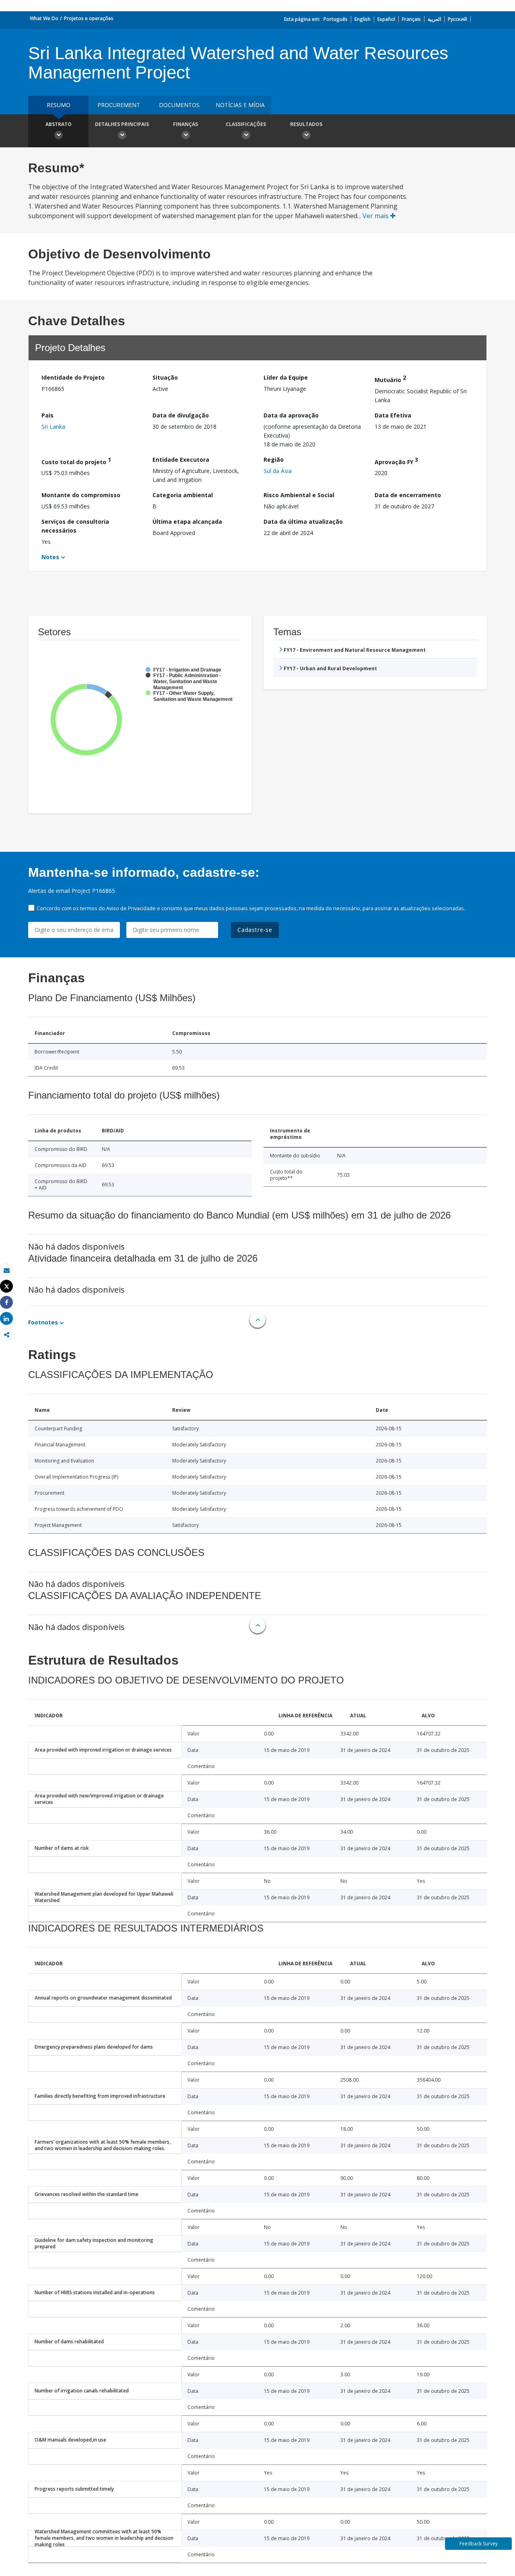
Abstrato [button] (59, 124)
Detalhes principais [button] (122, 124)
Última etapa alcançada (187, 522)
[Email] (6, 1270)
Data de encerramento (408, 495)
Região (274, 460)
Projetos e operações (89, 18)
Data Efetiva (393, 415)
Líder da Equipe (286, 377)
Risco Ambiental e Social (299, 495)
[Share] (6, 1302)
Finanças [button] (185, 124)
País (47, 415)
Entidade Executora (181, 460)
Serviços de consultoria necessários (75, 526)
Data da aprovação (291, 415)
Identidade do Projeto (73, 377)
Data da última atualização (303, 522)
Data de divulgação (181, 415)
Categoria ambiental (183, 495)
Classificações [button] (246, 124)
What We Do (44, 18)
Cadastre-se (255, 930)
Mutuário (390, 379)
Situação (165, 377)
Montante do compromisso (81, 495)
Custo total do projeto (76, 461)
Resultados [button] (306, 124)
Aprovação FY (396, 461)
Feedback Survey (479, 2544)
